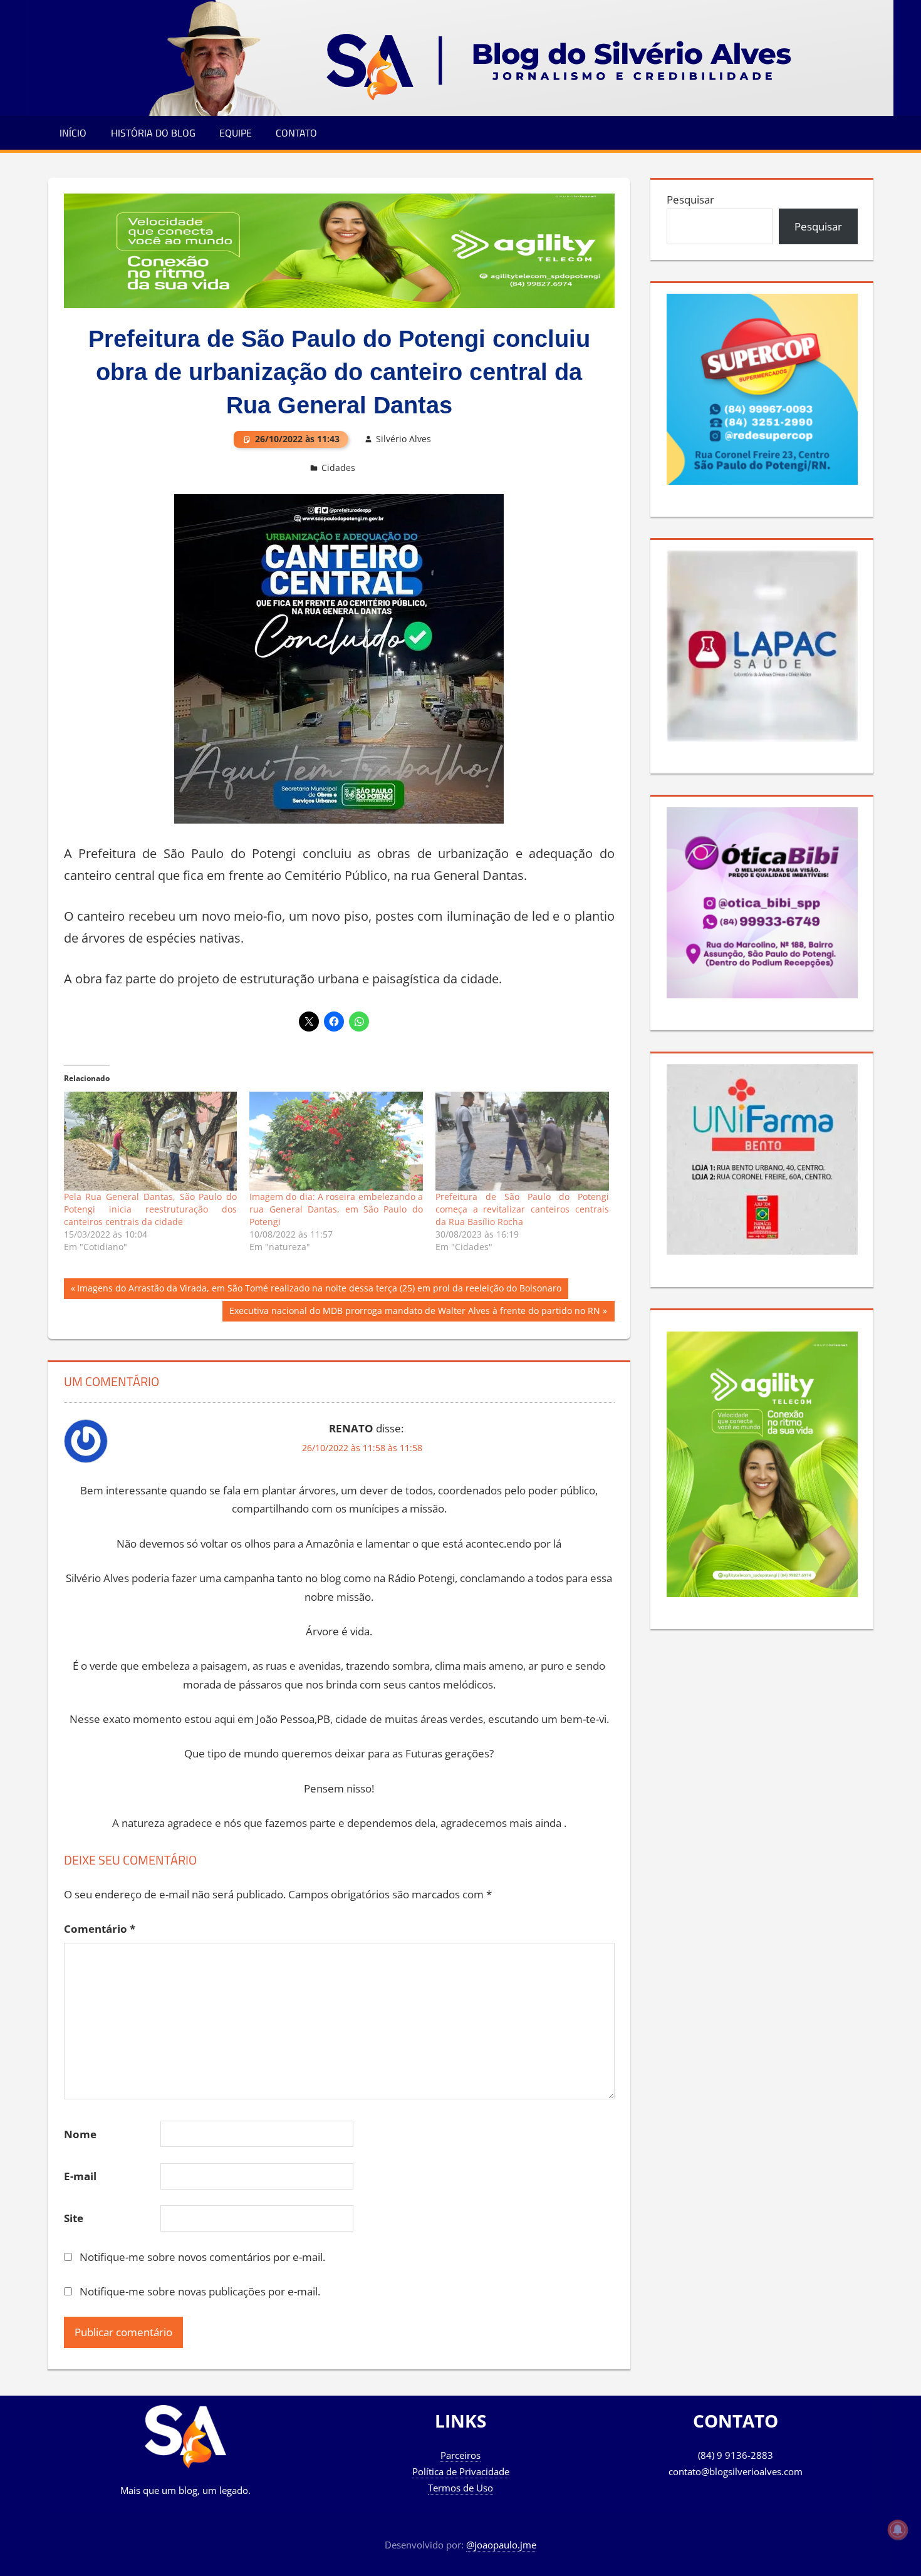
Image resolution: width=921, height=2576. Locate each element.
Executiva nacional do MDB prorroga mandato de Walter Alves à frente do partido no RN (414, 1313)
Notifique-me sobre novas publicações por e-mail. (200, 2291)
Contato (296, 133)
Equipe (236, 133)
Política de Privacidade (461, 2471)
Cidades (338, 468)
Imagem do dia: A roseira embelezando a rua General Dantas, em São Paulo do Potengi (336, 1209)
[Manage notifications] (898, 2530)
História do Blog (153, 133)
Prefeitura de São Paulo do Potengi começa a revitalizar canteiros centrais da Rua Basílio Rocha (522, 1209)
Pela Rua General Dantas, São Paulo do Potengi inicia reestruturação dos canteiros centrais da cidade (151, 1209)
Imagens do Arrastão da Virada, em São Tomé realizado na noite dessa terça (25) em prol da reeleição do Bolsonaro (319, 1290)
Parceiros (460, 2455)
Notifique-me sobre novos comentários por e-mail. (202, 2257)
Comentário (100, 1929)
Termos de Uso (460, 2488)
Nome (80, 2134)
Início (73, 133)
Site (74, 2218)
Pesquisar (690, 199)
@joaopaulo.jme (501, 2545)
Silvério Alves (403, 439)
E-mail (80, 2176)
